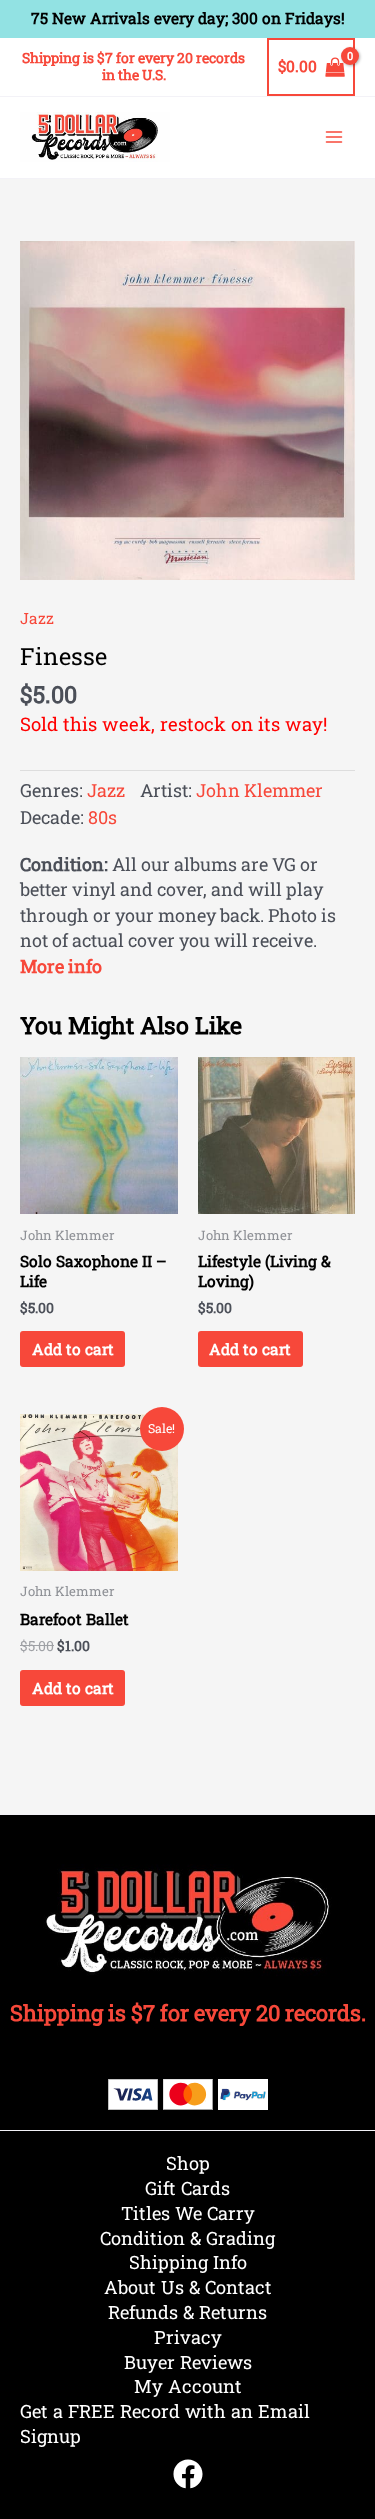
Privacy (188, 2337)
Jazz (37, 618)
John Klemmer (259, 790)
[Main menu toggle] (334, 137)
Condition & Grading (187, 2238)
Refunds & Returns (187, 2312)
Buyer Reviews (188, 2362)
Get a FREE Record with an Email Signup (165, 2423)
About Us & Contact (188, 2287)
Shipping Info (188, 2262)
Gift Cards (187, 2188)
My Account (188, 2386)
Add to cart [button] (73, 1349)
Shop (188, 2163)
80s (102, 817)
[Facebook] (188, 2474)
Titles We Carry (188, 2213)
